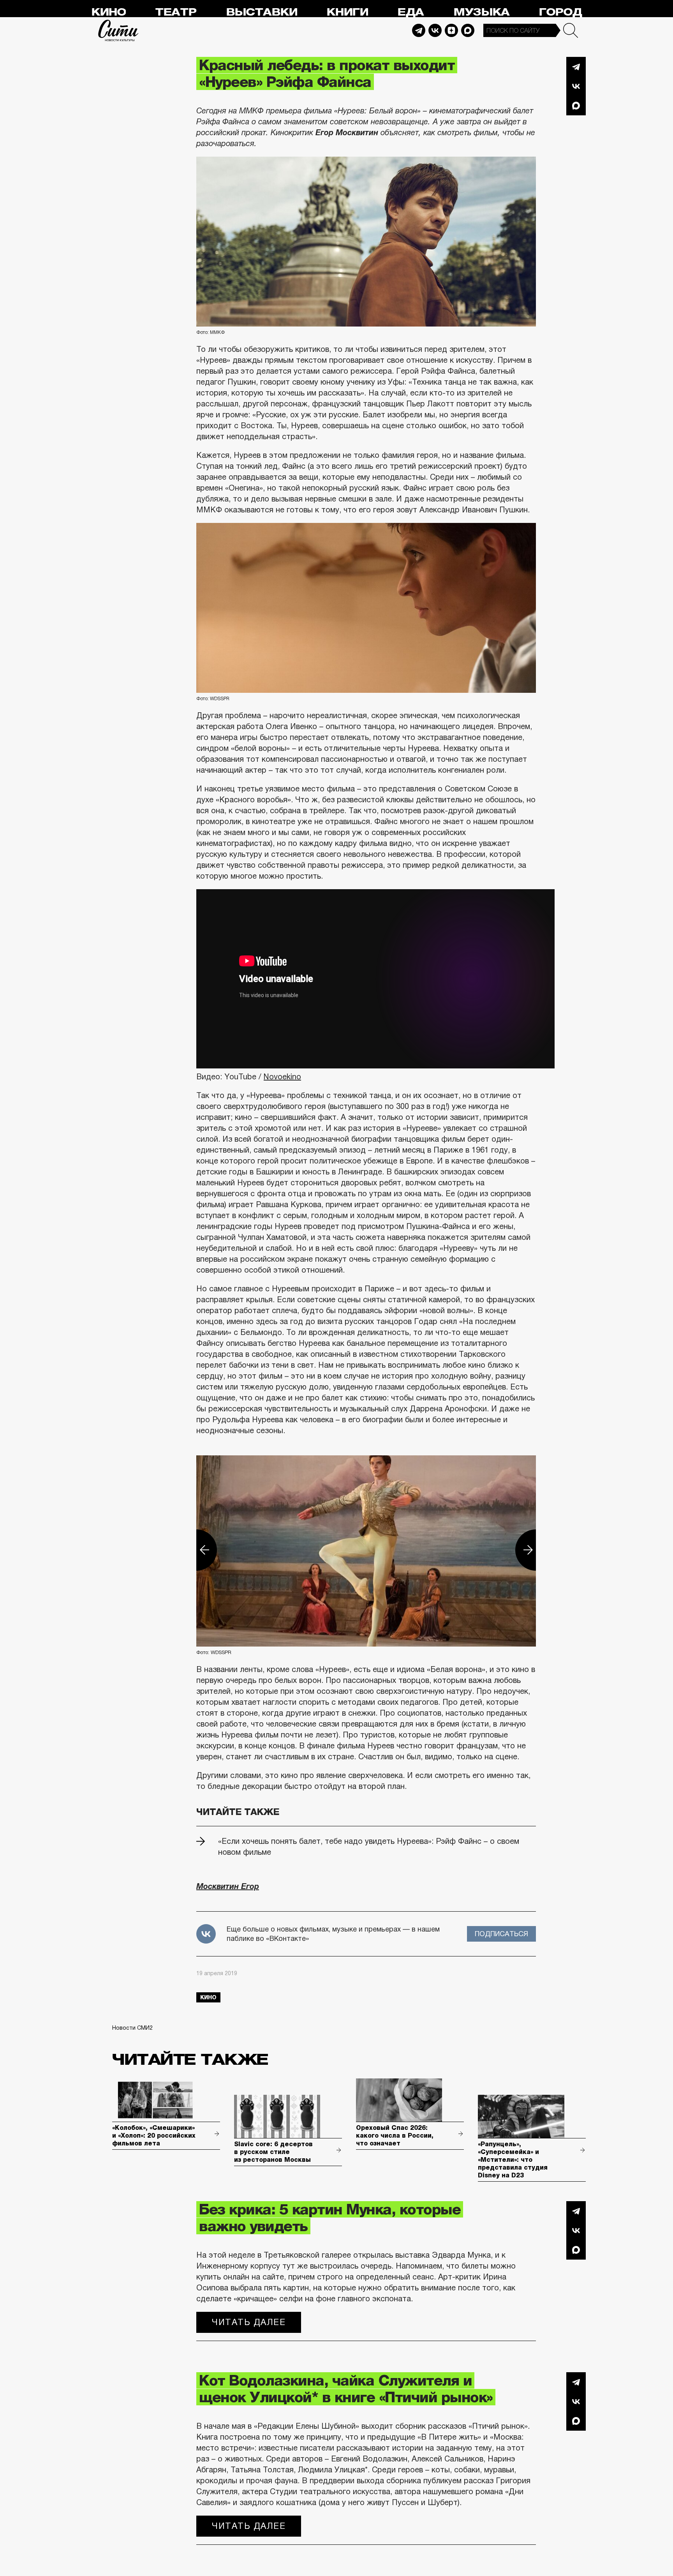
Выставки (262, 12)
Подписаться (501, 1934)
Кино (108, 12)
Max (468, 30)
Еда (410, 12)
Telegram (419, 30)
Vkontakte (435, 30)
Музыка (481, 12)
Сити (118, 30)
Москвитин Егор (228, 1886)
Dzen (451, 30)
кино (208, 1997)
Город (560, 12)
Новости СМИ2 (132, 2028)
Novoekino (282, 1077)
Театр (176, 12)
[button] (196, 1550)
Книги (347, 12)
